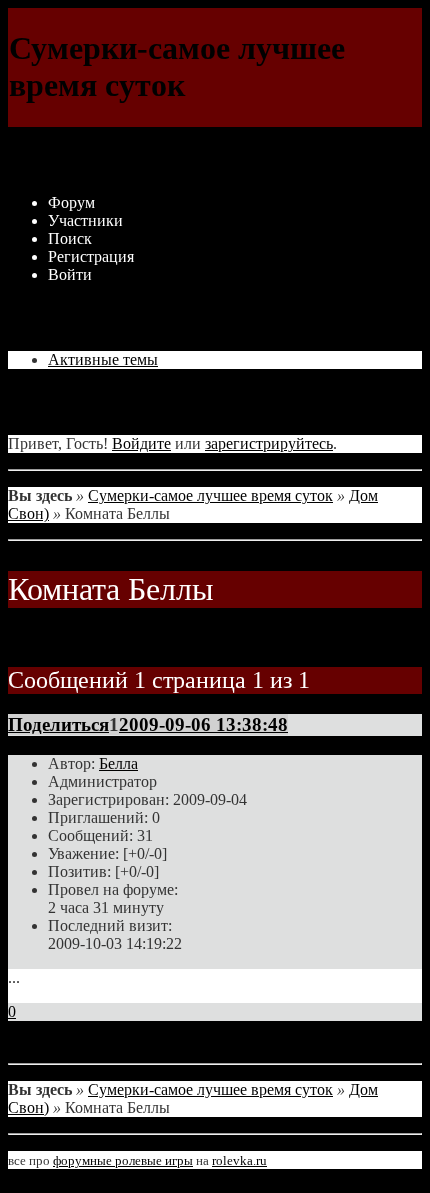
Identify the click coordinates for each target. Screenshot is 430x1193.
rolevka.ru (239, 1160)
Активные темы (103, 359)
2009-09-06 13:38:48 (203, 724)
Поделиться (58, 724)
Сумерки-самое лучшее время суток (210, 495)
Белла (118, 763)
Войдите (141, 443)
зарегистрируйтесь (269, 443)
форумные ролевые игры (123, 1160)
